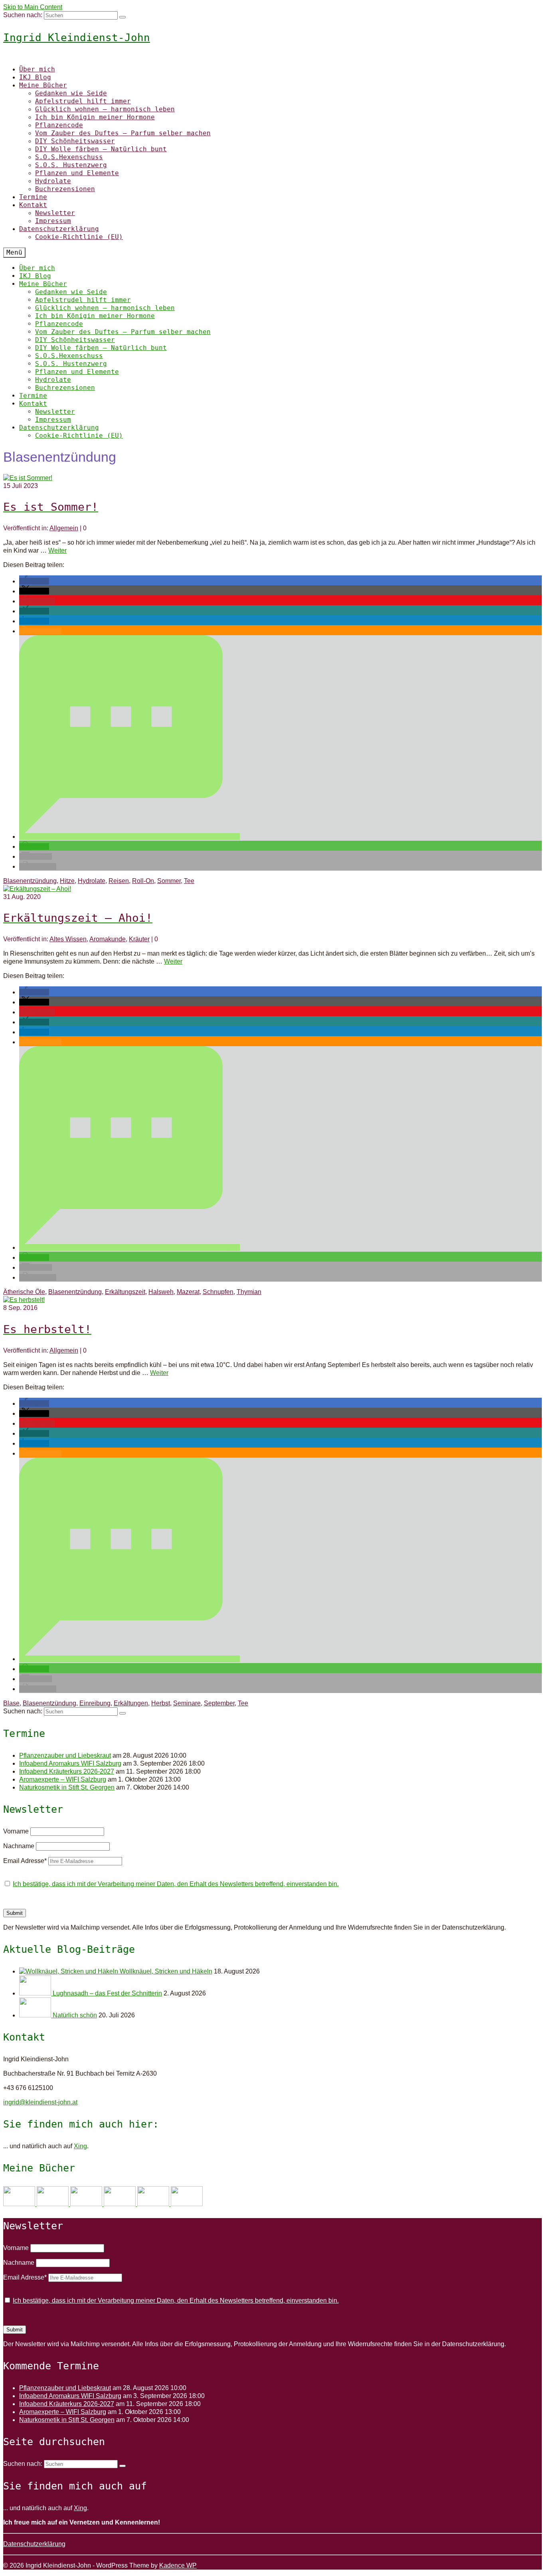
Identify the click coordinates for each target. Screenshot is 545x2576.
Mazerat (188, 1292)
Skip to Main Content (33, 7)
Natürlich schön (75, 2015)
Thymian (249, 1292)
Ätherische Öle (24, 1292)
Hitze (67, 881)
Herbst (161, 1703)
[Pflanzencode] (154, 2204)
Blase (11, 1703)
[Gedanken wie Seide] (20, 2204)
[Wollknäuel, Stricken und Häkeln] (69, 1971)
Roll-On (143, 881)
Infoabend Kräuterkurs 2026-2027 (67, 1771)
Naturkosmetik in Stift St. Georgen (67, 1787)
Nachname (19, 1846)
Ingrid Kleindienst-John (77, 38)
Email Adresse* (25, 1861)
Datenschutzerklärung (34, 2544)
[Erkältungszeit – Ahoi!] (37, 889)
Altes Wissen (68, 939)
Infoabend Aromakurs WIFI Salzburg (70, 1763)
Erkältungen (131, 1703)
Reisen (119, 881)
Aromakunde (108, 939)
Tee (189, 881)
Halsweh (161, 1292)
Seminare (187, 1703)
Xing (80, 2146)
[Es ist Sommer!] (28, 478)
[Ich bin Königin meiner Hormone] (120, 2204)
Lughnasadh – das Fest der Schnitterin (107, 1993)
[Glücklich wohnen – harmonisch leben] (87, 2204)
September (219, 1703)
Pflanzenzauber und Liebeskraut (65, 1755)
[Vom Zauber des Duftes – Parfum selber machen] (187, 2204)
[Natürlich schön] (36, 2015)
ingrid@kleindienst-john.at (40, 2102)
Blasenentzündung (30, 881)
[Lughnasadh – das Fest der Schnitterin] (36, 1993)
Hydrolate (92, 881)
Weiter (57, 550)
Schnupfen (218, 1292)
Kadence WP (178, 2565)
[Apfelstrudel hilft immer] (53, 2204)
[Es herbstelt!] (24, 1300)
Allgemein (64, 528)
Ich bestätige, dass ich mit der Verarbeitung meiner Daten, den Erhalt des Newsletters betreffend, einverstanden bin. (176, 1884)
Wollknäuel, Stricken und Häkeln (166, 1971)
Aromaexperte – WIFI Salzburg (63, 1779)
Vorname (16, 1831)
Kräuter (139, 939)
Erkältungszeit (125, 1292)
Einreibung (95, 1703)
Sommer (169, 881)
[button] (34, 581)
